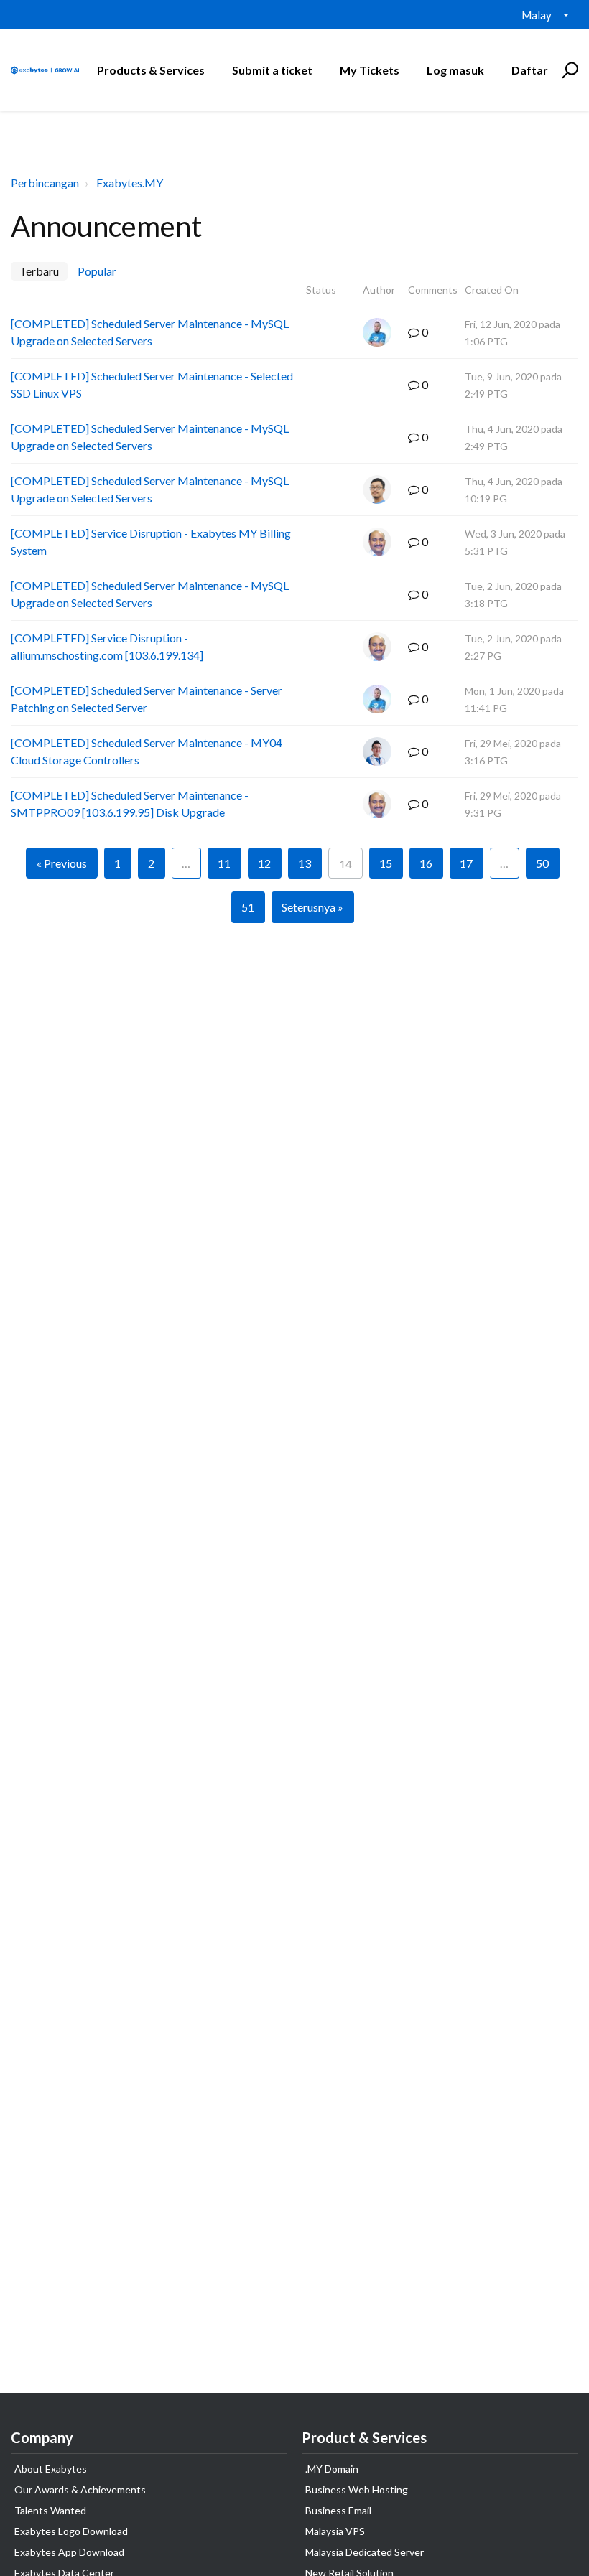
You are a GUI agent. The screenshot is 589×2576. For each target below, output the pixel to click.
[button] (568, 70)
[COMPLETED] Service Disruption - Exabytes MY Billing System (151, 542)
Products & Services (151, 70)
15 (386, 863)
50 (542, 863)
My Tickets (370, 70)
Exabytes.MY (130, 183)
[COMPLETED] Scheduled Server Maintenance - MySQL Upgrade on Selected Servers (150, 332)
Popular (97, 271)
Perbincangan (45, 183)
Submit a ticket (272, 70)
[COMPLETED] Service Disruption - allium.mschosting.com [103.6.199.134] (107, 646)
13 (305, 863)
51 (248, 907)
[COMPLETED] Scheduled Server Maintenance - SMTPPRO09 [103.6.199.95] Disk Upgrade (130, 804)
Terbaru (39, 271)
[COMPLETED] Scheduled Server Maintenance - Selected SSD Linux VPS (152, 384)
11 (224, 863)
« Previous (62, 863)
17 (466, 863)
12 (264, 863)
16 (426, 863)
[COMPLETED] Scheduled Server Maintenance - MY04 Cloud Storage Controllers (147, 751)
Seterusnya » (312, 907)
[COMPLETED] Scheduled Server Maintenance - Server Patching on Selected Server (147, 699)
